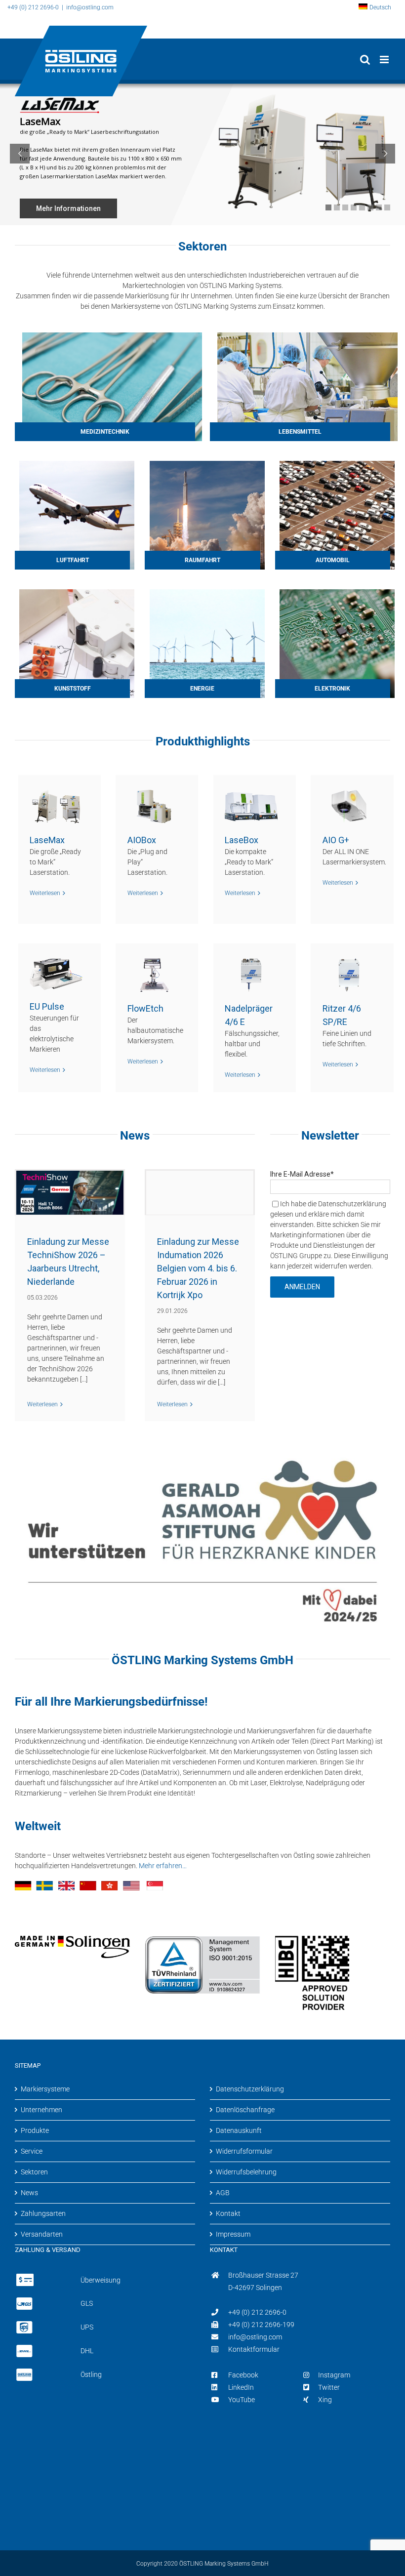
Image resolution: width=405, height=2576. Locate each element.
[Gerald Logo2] (202, 1444)
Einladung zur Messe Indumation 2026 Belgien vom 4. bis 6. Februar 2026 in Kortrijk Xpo (198, 1268)
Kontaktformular (254, 2349)
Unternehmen (41, 2110)
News (29, 2193)
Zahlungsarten (43, 2213)
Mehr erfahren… (163, 1866)
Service (32, 2151)
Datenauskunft (239, 2130)
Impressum (233, 2234)
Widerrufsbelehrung (246, 2172)
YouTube (242, 2400)
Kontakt (228, 2213)
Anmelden (302, 1287)
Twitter (329, 2387)
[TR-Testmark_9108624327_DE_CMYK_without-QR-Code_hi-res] (202, 1939)
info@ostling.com (255, 2337)
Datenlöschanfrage (245, 2110)
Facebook (243, 2375)
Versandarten (42, 2234)
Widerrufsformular (244, 2151)
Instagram (334, 2375)
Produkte (35, 2130)
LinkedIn (241, 2387)
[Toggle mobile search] (365, 60)
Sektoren (34, 2172)
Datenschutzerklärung (250, 2089)
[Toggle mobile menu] (385, 60)
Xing (325, 2400)
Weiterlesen (42, 1404)
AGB (223, 2193)
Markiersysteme (45, 2089)
